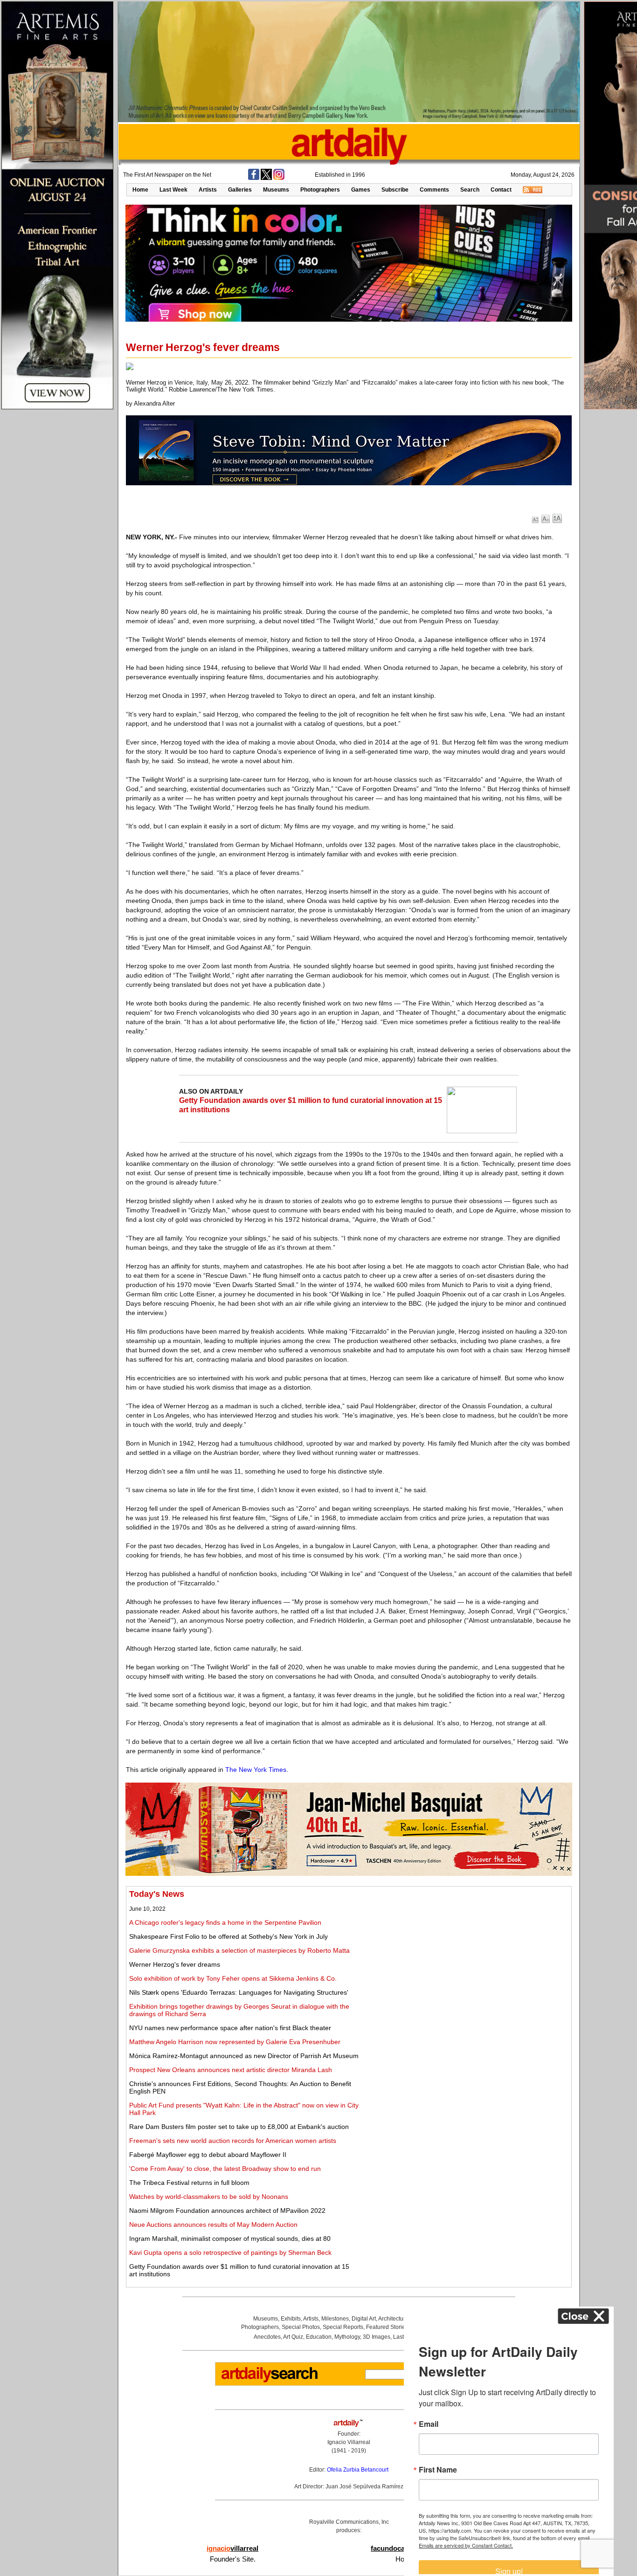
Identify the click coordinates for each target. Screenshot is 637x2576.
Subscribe (395, 190)
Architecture (393, 2319)
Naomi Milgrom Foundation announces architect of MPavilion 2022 (227, 2211)
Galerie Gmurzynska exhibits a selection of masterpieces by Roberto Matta (239, 1950)
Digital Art (364, 2319)
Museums (276, 190)
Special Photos (301, 2327)
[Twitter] (266, 178)
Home (140, 190)
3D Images (377, 2337)
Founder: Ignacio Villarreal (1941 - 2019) (349, 2442)
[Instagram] (279, 178)
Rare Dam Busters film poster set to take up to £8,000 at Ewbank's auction (239, 2127)
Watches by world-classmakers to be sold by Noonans (209, 2197)
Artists (208, 190)
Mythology (347, 2337)
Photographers (320, 190)
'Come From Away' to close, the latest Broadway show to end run (225, 2169)
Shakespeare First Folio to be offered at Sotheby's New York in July (228, 1936)
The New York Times (256, 1770)
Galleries (240, 190)
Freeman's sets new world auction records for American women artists (233, 2141)
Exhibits (291, 2319)
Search (470, 190)
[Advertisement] (465, 1955)
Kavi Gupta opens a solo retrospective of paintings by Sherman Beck (230, 2252)
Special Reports (343, 2327)
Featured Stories (387, 2327)
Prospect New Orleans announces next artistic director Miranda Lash (231, 2070)
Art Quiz (293, 2337)
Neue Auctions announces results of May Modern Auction (213, 2225)
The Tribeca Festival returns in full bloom (189, 2183)
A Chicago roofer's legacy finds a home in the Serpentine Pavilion (225, 1922)
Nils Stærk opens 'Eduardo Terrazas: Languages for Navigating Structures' (239, 1992)
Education (319, 2337)
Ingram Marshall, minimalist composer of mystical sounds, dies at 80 (230, 2239)
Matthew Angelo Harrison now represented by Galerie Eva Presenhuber (235, 2042)
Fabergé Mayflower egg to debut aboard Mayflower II (208, 2155)
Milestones (335, 2319)
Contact (501, 190)
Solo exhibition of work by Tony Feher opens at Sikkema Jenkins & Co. (233, 1978)
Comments (434, 190)
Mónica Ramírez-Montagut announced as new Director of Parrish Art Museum (244, 2056)
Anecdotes (267, 2337)
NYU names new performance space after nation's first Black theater (230, 2028)
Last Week (173, 190)
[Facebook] (254, 178)
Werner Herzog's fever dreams (175, 1964)
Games (361, 190)
